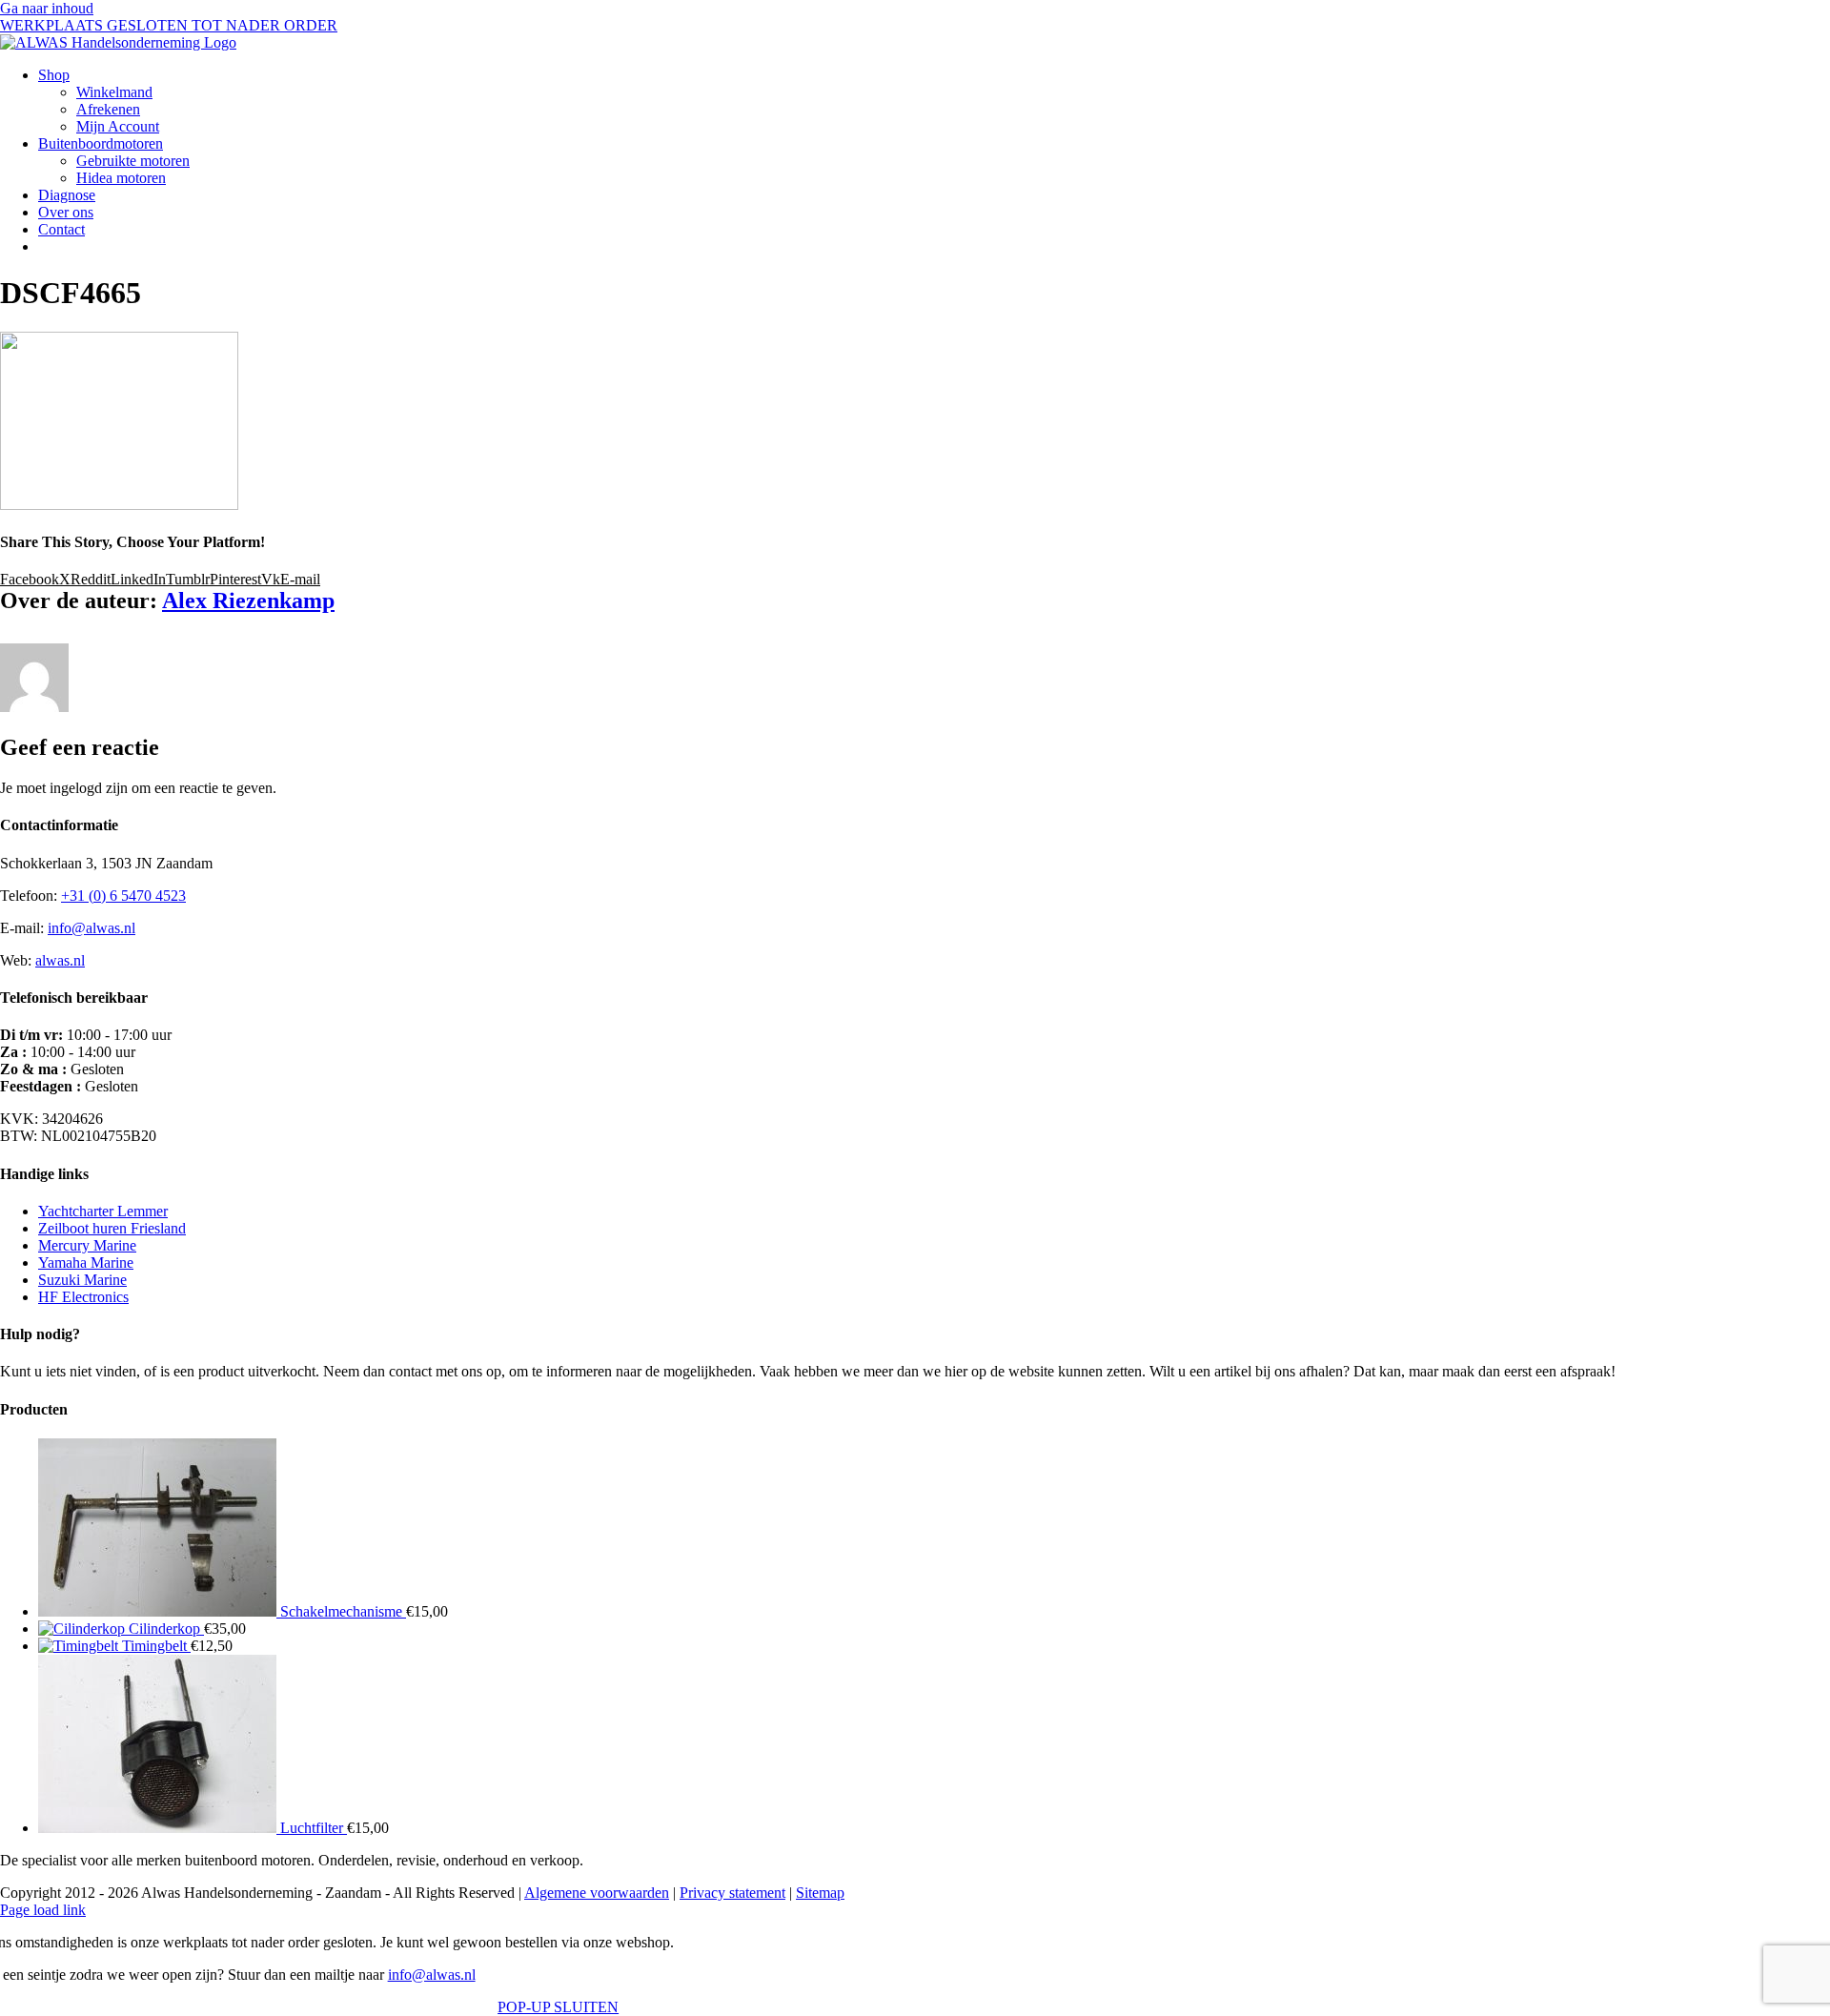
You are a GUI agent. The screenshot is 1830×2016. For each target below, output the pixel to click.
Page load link (43, 1910)
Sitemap (820, 1893)
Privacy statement (732, 1893)
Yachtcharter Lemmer (103, 1211)
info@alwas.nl (91, 928)
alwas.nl (60, 960)
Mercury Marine (87, 1245)
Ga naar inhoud (47, 8)
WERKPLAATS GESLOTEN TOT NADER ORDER (169, 25)
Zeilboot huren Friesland (112, 1228)
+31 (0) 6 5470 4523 (123, 896)
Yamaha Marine (86, 1263)
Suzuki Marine (82, 1280)
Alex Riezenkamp (248, 601)
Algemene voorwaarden (597, 1893)
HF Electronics (83, 1297)
